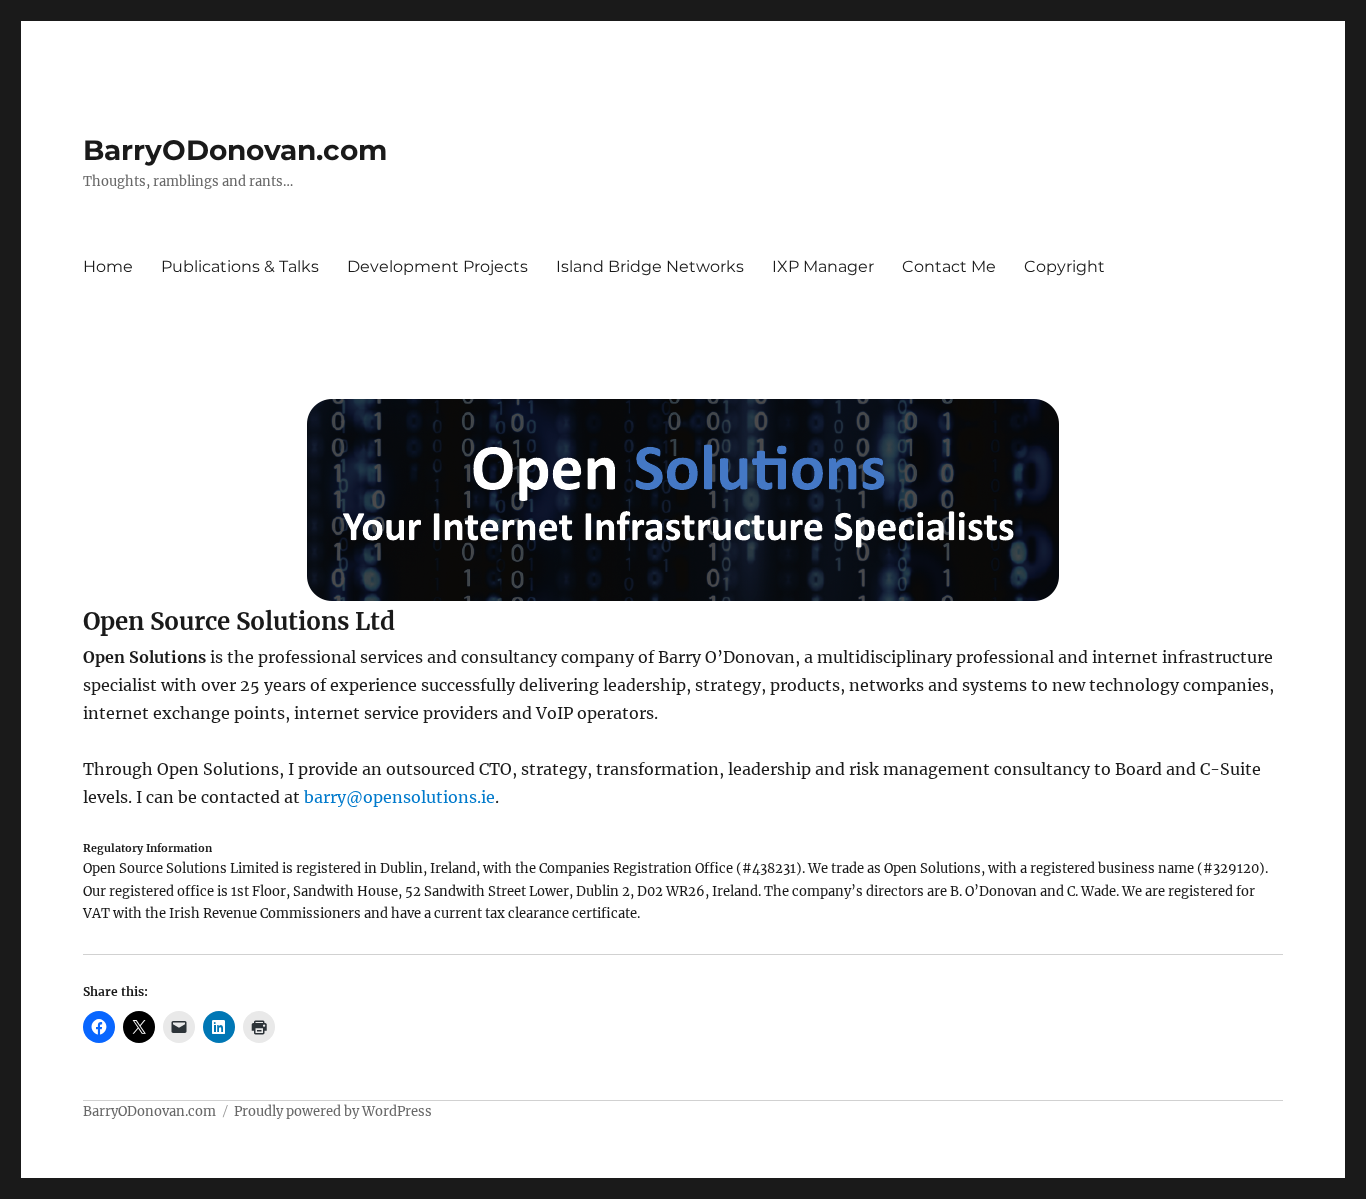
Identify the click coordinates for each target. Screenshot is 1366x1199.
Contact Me (949, 266)
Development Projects (437, 266)
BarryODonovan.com (235, 150)
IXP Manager (823, 266)
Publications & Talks (240, 266)
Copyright (1064, 266)
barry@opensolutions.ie (399, 797)
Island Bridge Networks (650, 266)
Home (108, 266)
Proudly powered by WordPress (333, 1111)
